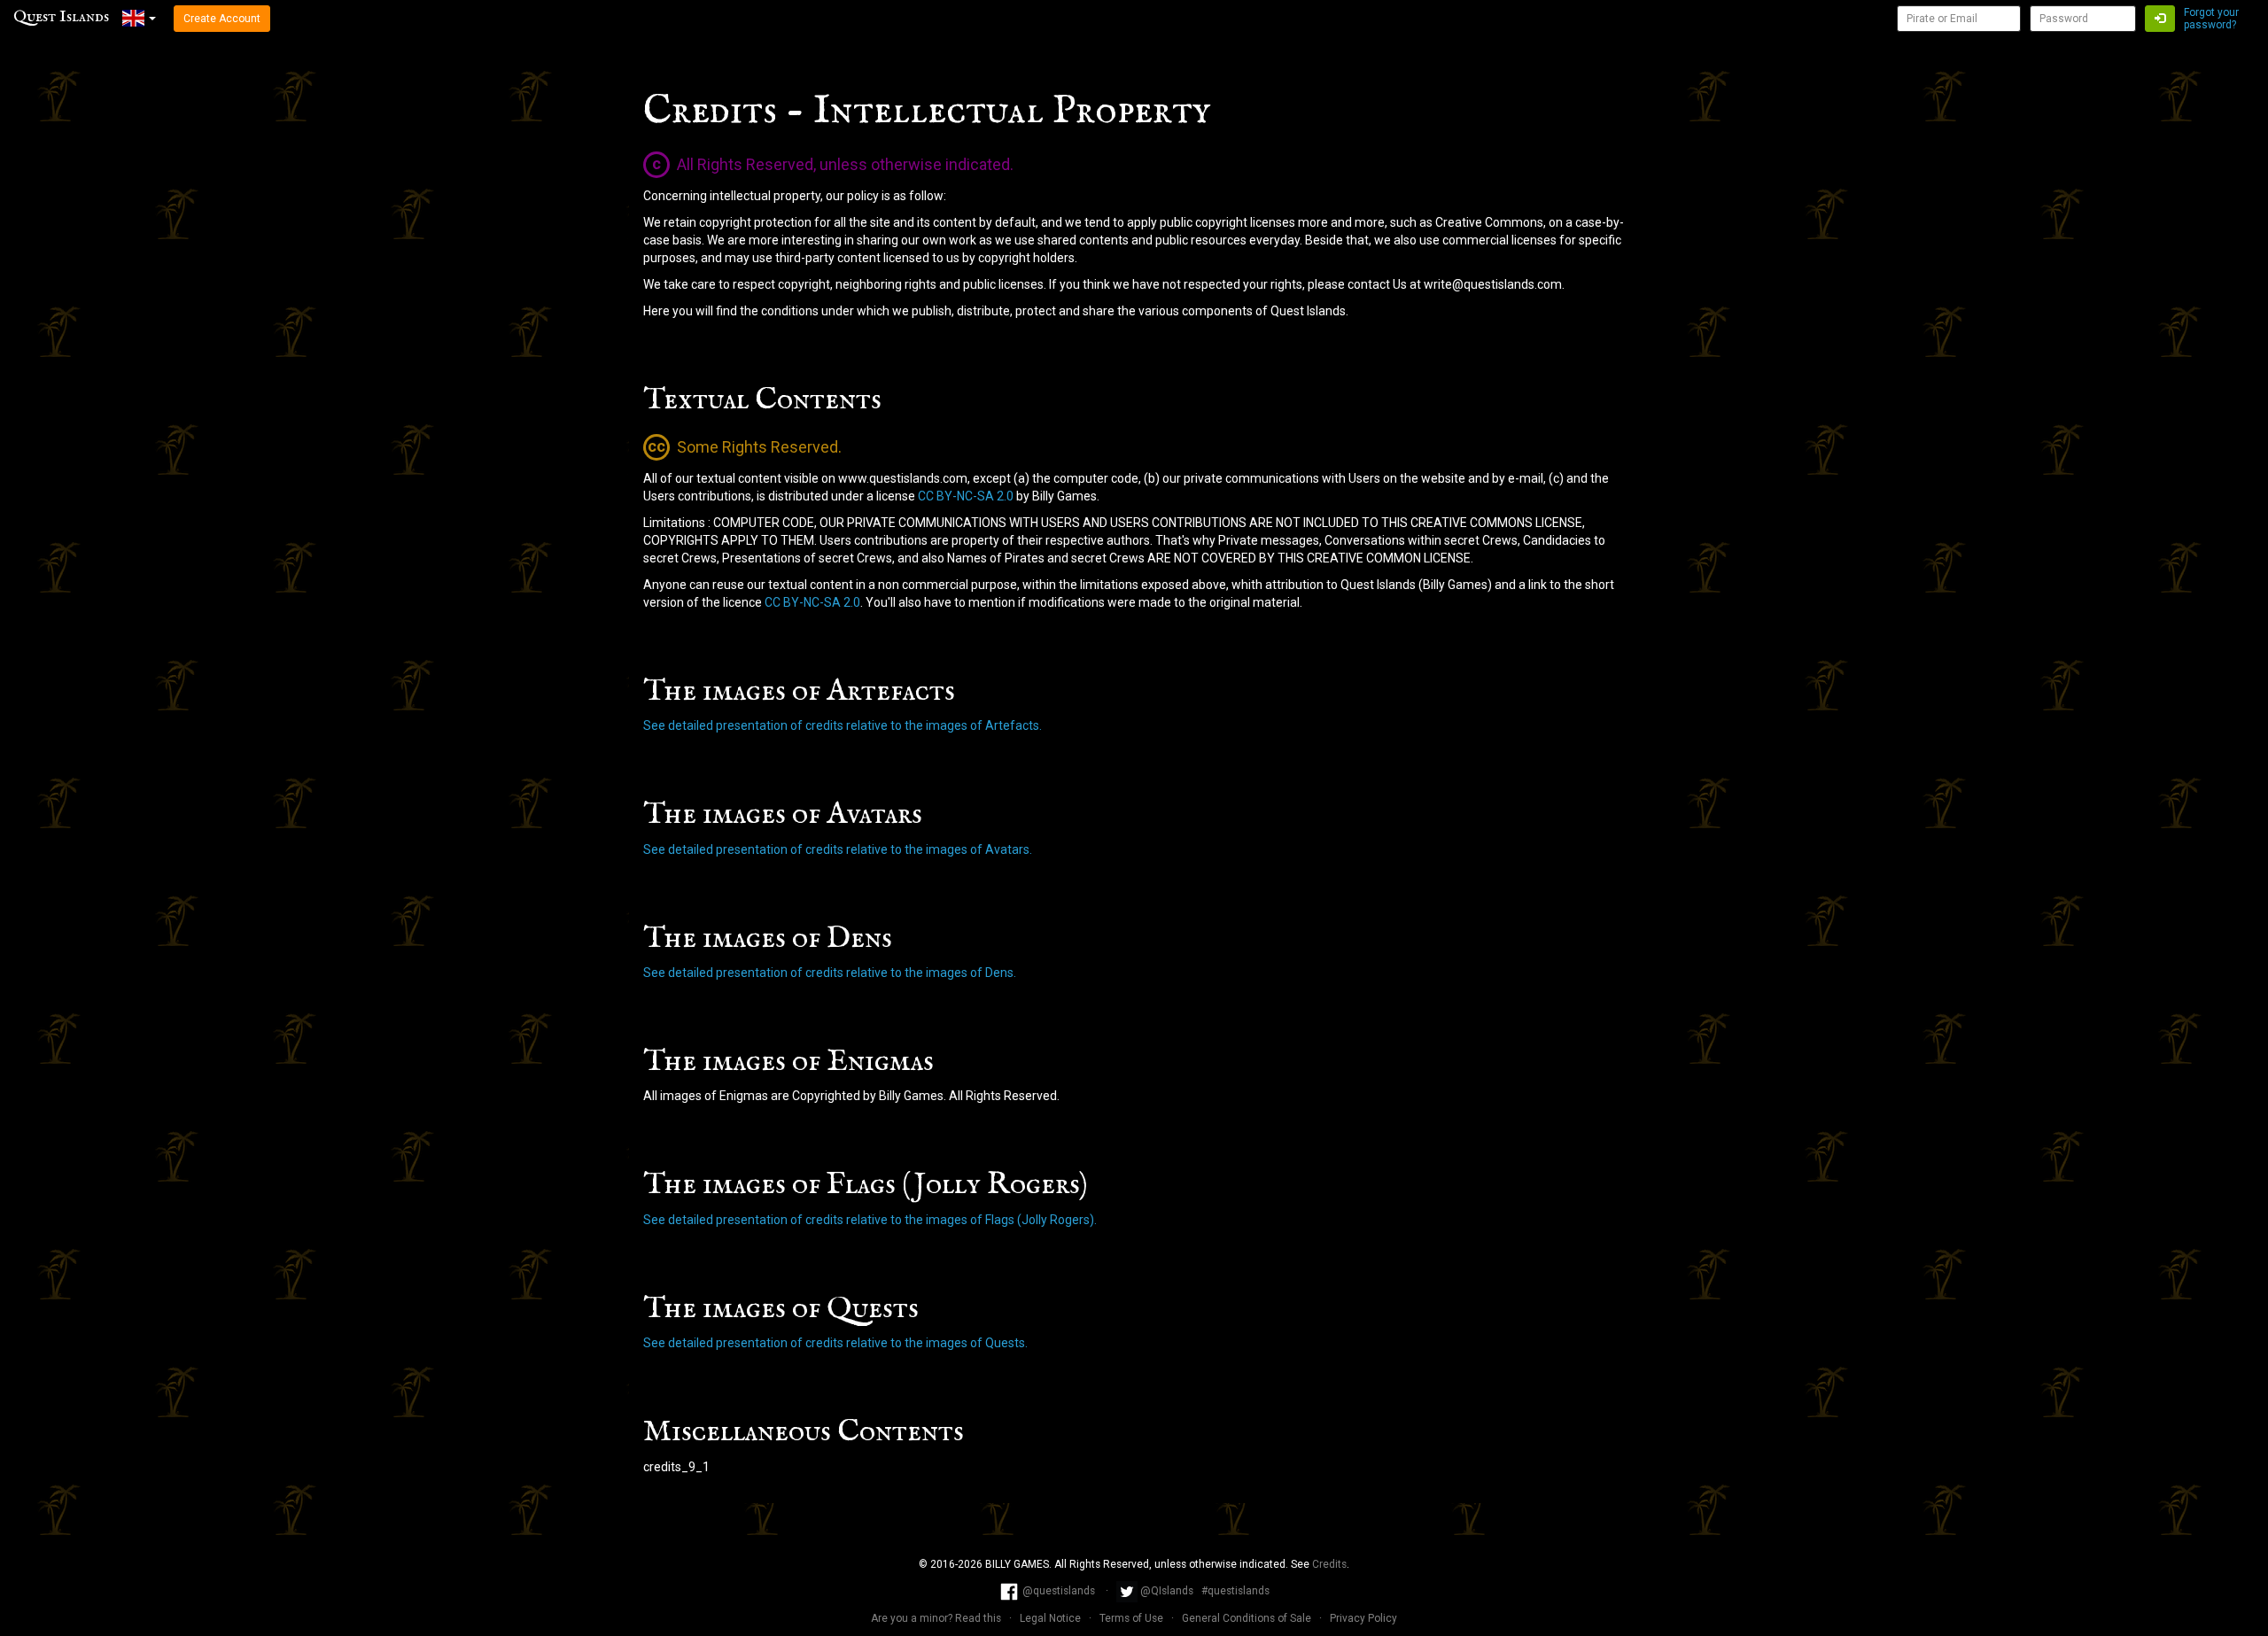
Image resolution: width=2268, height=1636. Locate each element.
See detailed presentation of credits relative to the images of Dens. (830, 973)
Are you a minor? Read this (937, 1618)
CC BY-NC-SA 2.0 (966, 496)
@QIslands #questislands (1204, 1591)
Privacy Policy (1363, 1618)
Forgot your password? (2211, 19)
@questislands (1059, 1591)
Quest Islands (61, 17)
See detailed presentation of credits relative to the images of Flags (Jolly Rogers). (870, 1220)
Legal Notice (1052, 1618)
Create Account (222, 19)
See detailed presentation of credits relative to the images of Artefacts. (843, 725)
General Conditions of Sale (1248, 1618)
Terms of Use (1133, 1618)
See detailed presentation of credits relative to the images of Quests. (835, 1343)
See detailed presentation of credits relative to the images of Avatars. (838, 849)
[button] (139, 18)
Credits (1329, 1564)
